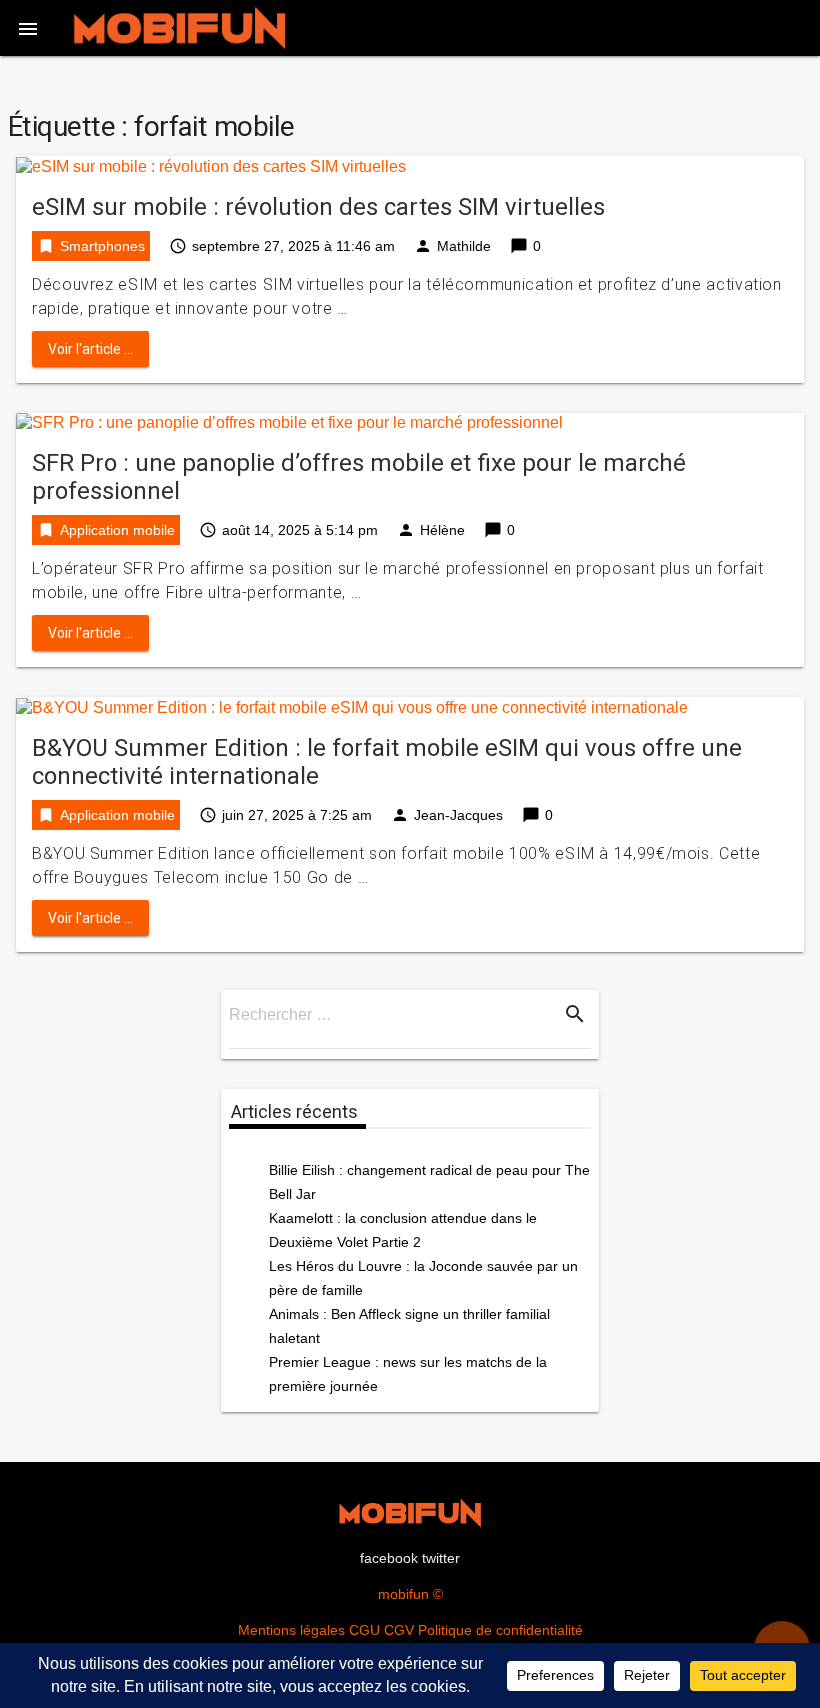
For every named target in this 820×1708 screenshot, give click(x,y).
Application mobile (117, 530)
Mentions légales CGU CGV (326, 1630)
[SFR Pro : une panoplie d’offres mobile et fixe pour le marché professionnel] (289, 422)
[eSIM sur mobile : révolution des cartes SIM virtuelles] (211, 165)
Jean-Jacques (458, 815)
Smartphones (102, 246)
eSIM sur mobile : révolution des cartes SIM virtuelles (318, 207)
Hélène (442, 530)
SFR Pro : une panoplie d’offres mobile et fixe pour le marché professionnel (359, 477)
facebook (389, 1558)
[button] (28, 28)
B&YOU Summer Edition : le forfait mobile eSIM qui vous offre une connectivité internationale (387, 762)
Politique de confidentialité (500, 1630)
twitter (441, 1558)
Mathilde (464, 246)
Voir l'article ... (90, 349)
